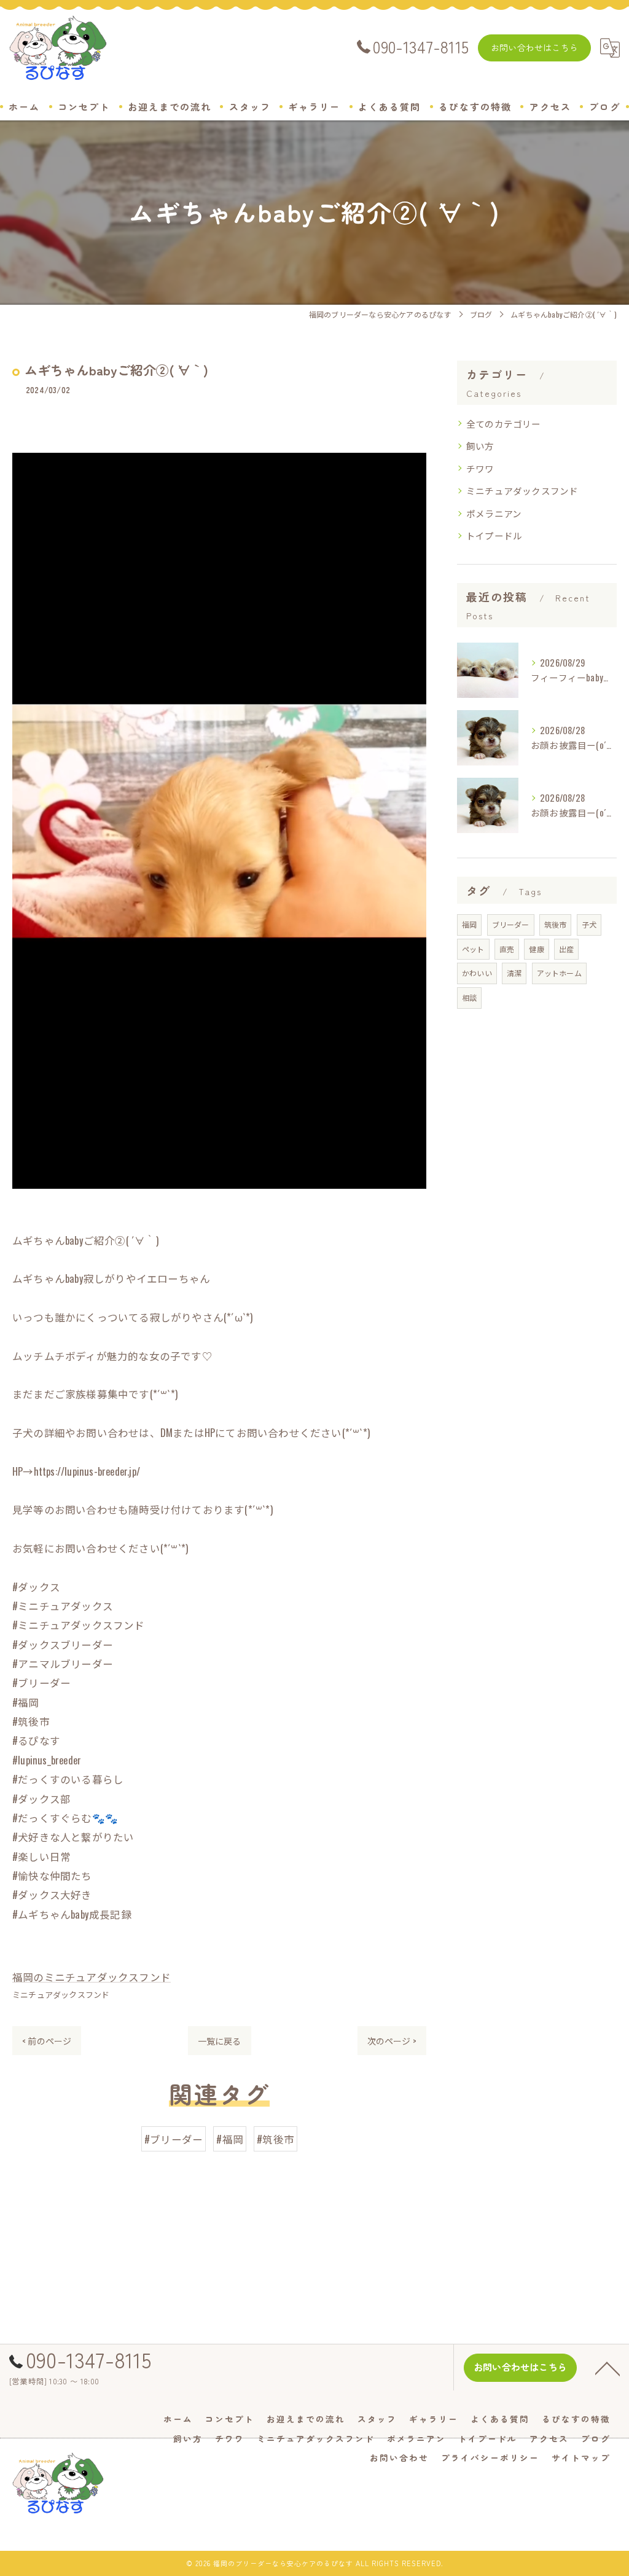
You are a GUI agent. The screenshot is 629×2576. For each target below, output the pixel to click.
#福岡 (230, 2139)
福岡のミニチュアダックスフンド (92, 1977)
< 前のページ (47, 2041)
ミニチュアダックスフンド (61, 1994)
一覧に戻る (220, 2041)
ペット (473, 949)
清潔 (514, 973)
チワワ (480, 468)
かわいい (477, 973)
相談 (469, 997)
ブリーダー (511, 924)
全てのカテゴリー (504, 424)
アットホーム (559, 973)
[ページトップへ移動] (608, 2368)
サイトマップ (581, 2457)
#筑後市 (275, 2139)
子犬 (589, 924)
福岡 (469, 924)
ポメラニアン (494, 513)
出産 (566, 949)
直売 (507, 949)
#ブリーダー (174, 2139)
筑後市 (556, 924)
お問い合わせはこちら (534, 47)
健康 (536, 949)
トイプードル (494, 535)
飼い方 (480, 446)
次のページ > (392, 2041)
